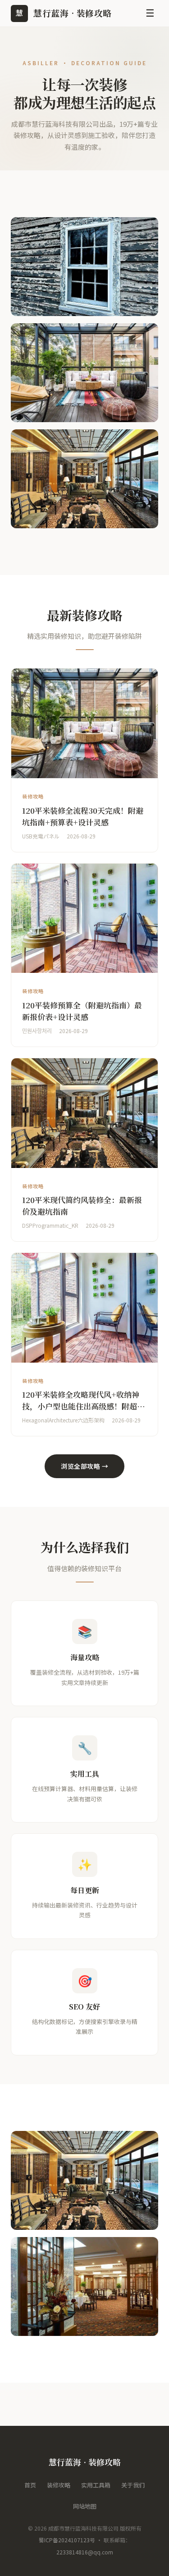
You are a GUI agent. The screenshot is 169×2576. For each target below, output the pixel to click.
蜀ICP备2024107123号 (67, 2540)
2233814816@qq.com (85, 2552)
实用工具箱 (96, 2485)
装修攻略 (59, 2485)
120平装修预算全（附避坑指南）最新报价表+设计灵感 (82, 1011)
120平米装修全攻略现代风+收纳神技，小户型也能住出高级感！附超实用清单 (83, 1406)
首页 (30, 2485)
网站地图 (85, 2506)
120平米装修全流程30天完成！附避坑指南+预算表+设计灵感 (83, 816)
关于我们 (133, 2485)
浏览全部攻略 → (84, 1466)
